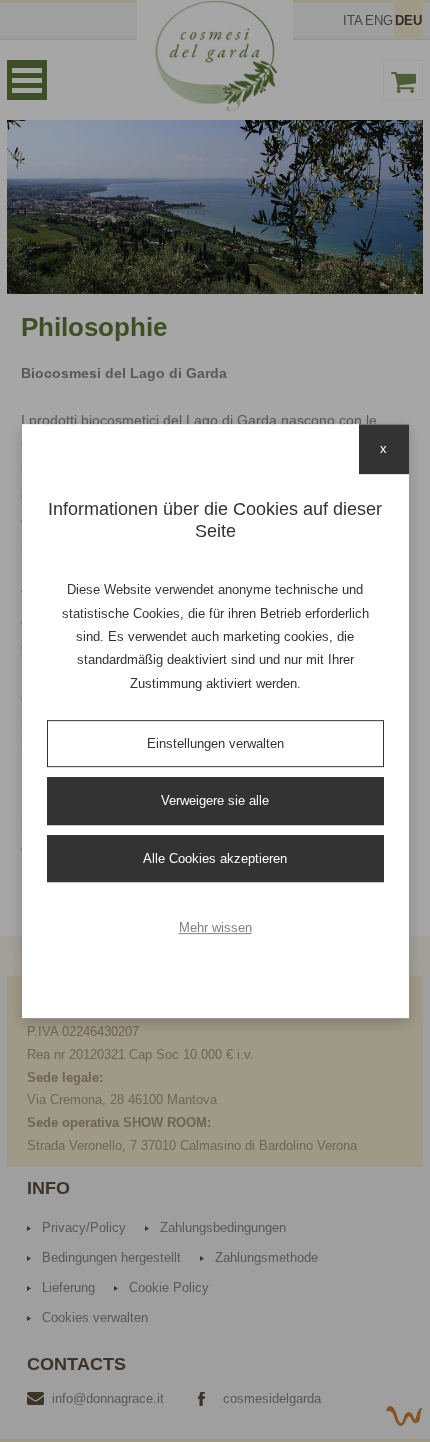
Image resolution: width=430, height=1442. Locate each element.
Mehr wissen (215, 927)
